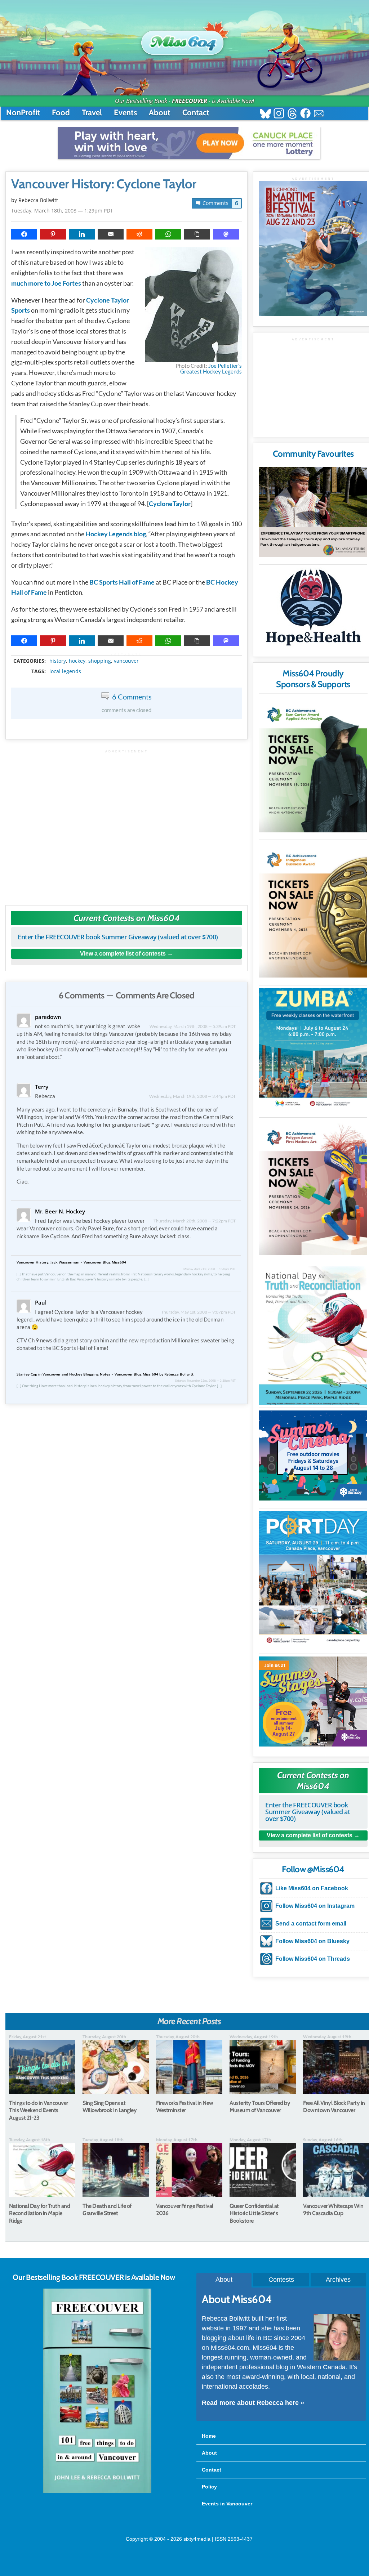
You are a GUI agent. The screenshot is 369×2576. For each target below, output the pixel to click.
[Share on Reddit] (139, 234)
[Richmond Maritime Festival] (313, 248)
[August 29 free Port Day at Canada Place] (313, 1578)
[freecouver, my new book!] (97, 2491)
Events (125, 113)
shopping (100, 661)
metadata (128, 655)
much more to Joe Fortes (46, 283)
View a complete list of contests (123, 954)
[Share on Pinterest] (53, 234)
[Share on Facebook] (24, 234)
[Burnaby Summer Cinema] (313, 1455)
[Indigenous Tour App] (313, 512)
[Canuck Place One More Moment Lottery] (189, 143)
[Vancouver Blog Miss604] (184, 39)
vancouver (126, 661)
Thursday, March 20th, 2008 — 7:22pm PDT (195, 1221)
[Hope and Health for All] (313, 609)
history (58, 661)
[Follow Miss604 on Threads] (292, 114)
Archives (338, 2280)
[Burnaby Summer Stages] (313, 1701)
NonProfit (23, 113)
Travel (92, 113)
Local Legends (65, 671)
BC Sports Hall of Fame (122, 582)
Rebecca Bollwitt (38, 200)
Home (209, 2436)
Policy (209, 2487)
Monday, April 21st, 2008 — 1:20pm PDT (210, 1269)
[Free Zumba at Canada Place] (313, 1049)
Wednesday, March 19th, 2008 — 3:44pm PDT (192, 1096)
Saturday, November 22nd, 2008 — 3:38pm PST (205, 1381)
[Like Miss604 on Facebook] (305, 114)
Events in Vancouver (227, 2504)
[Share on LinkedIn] (82, 234)
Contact (196, 113)
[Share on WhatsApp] (168, 234)
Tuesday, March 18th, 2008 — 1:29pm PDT (62, 211)
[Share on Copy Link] (197, 234)
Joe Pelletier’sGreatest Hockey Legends (211, 368)
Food (61, 113)
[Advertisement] (126, 824)
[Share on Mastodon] (226, 234)
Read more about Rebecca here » (253, 2403)
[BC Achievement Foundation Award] (313, 765)
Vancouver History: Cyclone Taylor (104, 184)
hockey (77, 661)
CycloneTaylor (170, 504)
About (160, 113)
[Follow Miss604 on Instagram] (279, 114)
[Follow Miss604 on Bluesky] (265, 114)
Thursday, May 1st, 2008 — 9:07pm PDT (198, 1312)
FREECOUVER (190, 101)
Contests (281, 2280)
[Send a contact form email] (319, 114)
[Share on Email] (111, 234)
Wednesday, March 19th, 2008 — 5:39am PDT (193, 1026)
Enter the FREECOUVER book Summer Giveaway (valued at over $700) (118, 937)
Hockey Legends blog (116, 534)
